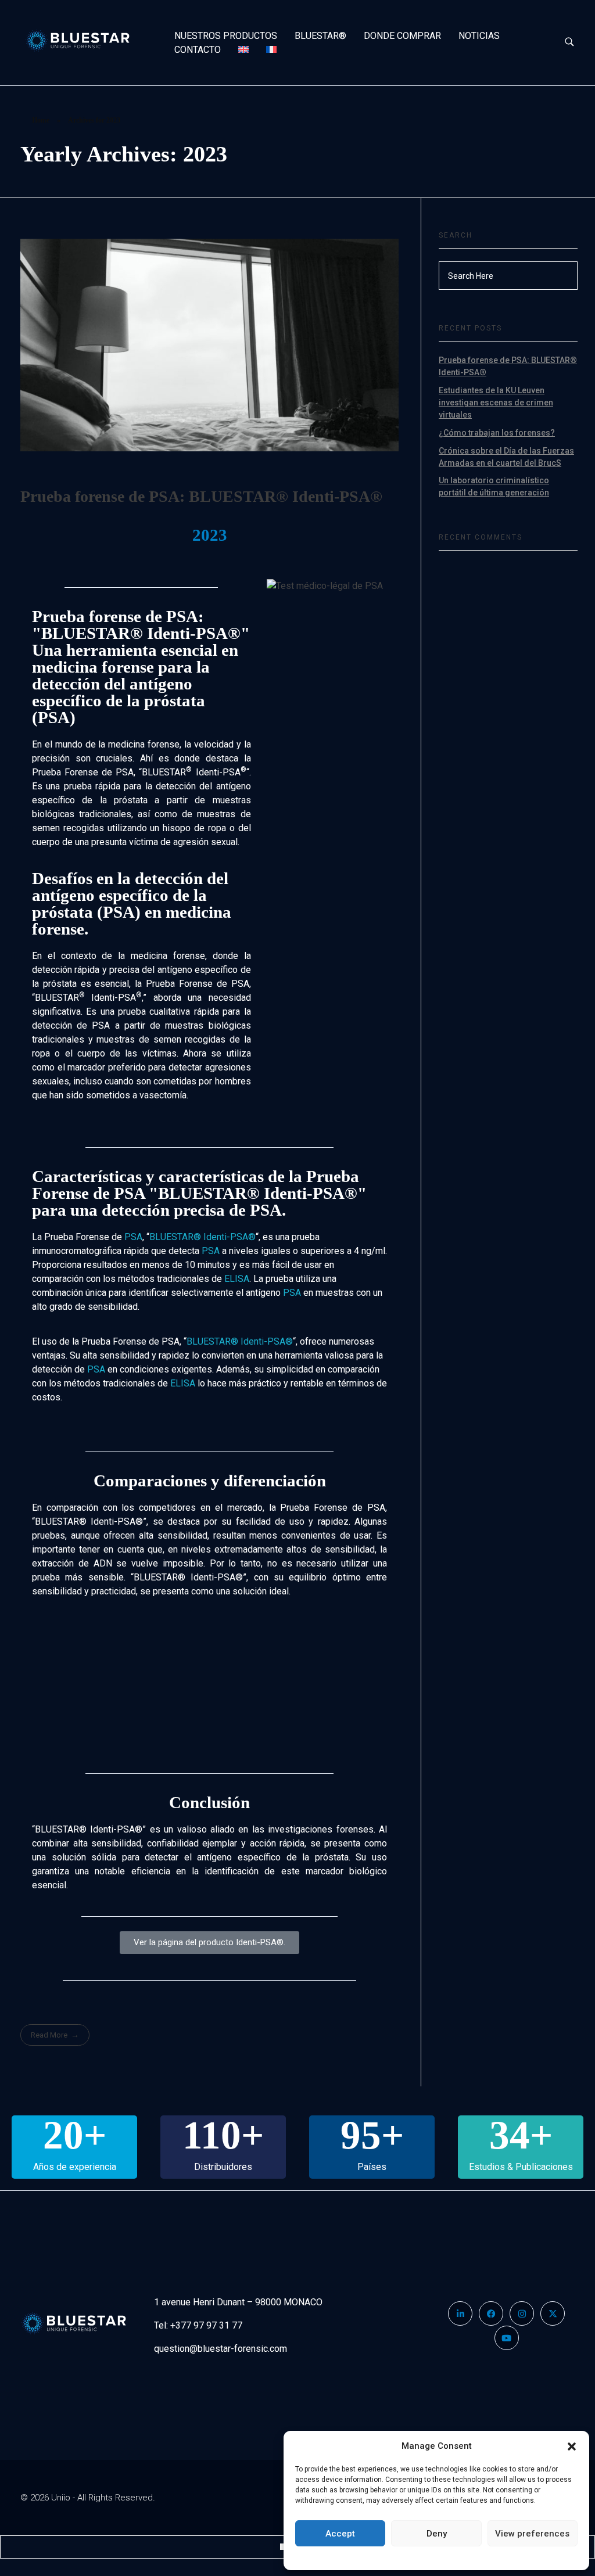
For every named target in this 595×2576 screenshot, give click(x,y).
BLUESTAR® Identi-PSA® (202, 1237)
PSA (133, 1237)
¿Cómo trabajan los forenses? (497, 433)
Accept (340, 2534)
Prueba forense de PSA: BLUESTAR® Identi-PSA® (201, 496)
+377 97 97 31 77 (206, 2325)
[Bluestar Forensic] (87, 41)
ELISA (237, 1279)
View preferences (532, 2534)
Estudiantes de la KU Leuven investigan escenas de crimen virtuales (496, 403)
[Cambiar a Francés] (271, 50)
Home (41, 120)
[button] (572, 2446)
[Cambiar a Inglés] (243, 50)
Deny (437, 2534)
